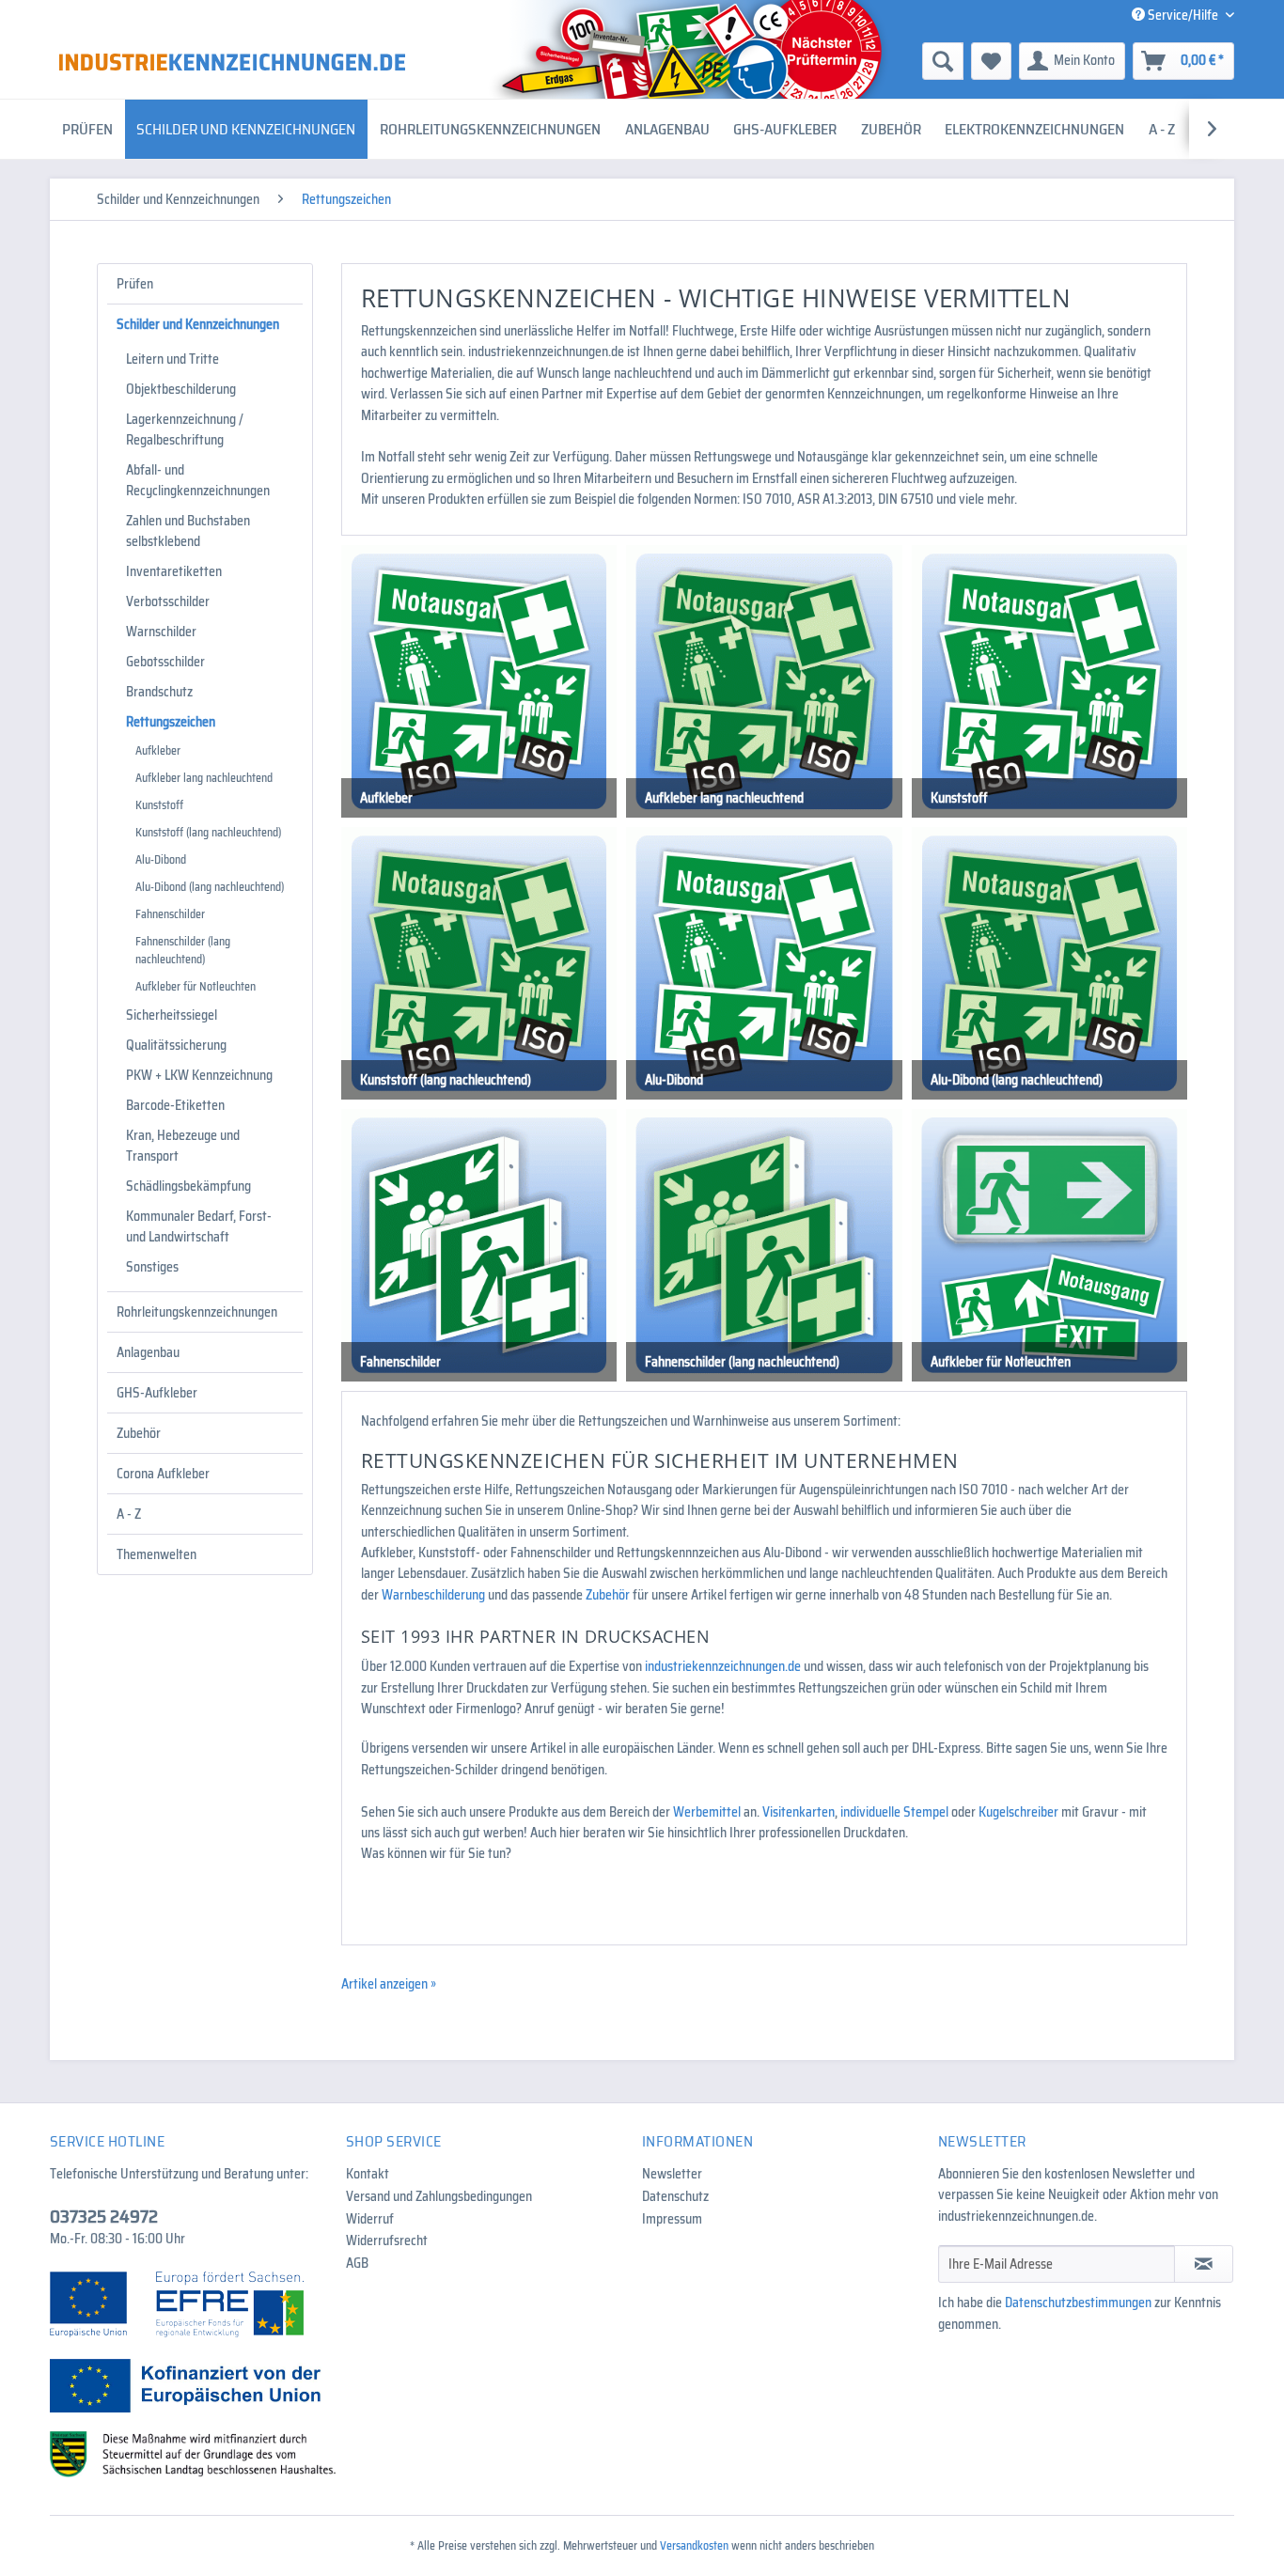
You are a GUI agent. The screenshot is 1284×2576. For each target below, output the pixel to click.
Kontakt (368, 2174)
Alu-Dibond (161, 859)
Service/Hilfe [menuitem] (1183, 15)
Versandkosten (694, 2545)
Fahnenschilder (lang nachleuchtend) (183, 950)
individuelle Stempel (894, 1812)
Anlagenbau (148, 1352)
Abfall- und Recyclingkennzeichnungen (198, 480)
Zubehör (139, 1433)
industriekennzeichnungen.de (723, 1666)
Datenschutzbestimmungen (1078, 2303)
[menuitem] (798, 61)
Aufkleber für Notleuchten (196, 986)
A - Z (129, 1514)
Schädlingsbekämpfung (188, 1186)
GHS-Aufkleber (157, 1393)
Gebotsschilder (165, 662)
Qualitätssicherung (176, 1045)
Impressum (672, 2219)
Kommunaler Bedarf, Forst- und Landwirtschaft (199, 1226)
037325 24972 (104, 2216)
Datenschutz (675, 2196)
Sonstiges (152, 1267)
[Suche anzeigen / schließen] (943, 61)
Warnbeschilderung (433, 1595)
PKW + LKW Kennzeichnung (199, 1075)
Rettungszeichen (171, 722)
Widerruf (370, 2219)
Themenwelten (157, 1554)
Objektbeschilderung (181, 389)
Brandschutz (159, 692)
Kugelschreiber (1018, 1812)
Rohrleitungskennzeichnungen (197, 1312)
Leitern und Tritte (172, 359)
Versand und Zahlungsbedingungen (439, 2196)
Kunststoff (159, 805)
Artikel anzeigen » (389, 1984)
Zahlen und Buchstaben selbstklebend (188, 531)
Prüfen (135, 284)
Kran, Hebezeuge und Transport (183, 1146)
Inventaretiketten (174, 571)
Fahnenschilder (170, 914)
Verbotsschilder (168, 601)
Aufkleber (158, 750)
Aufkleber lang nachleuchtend (204, 778)
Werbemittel (707, 1812)
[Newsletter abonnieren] (1204, 2264)
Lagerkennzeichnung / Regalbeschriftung (185, 429)
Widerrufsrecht (387, 2240)
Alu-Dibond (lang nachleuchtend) (210, 887)
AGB (357, 2263)
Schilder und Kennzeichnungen (198, 324)
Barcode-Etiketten (175, 1105)
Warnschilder (161, 632)
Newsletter (672, 2174)
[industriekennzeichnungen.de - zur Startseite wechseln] (232, 62)
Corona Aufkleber (163, 1474)
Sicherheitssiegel (172, 1015)
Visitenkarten (799, 1812)
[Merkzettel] (991, 61)
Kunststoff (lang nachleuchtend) (208, 832)
